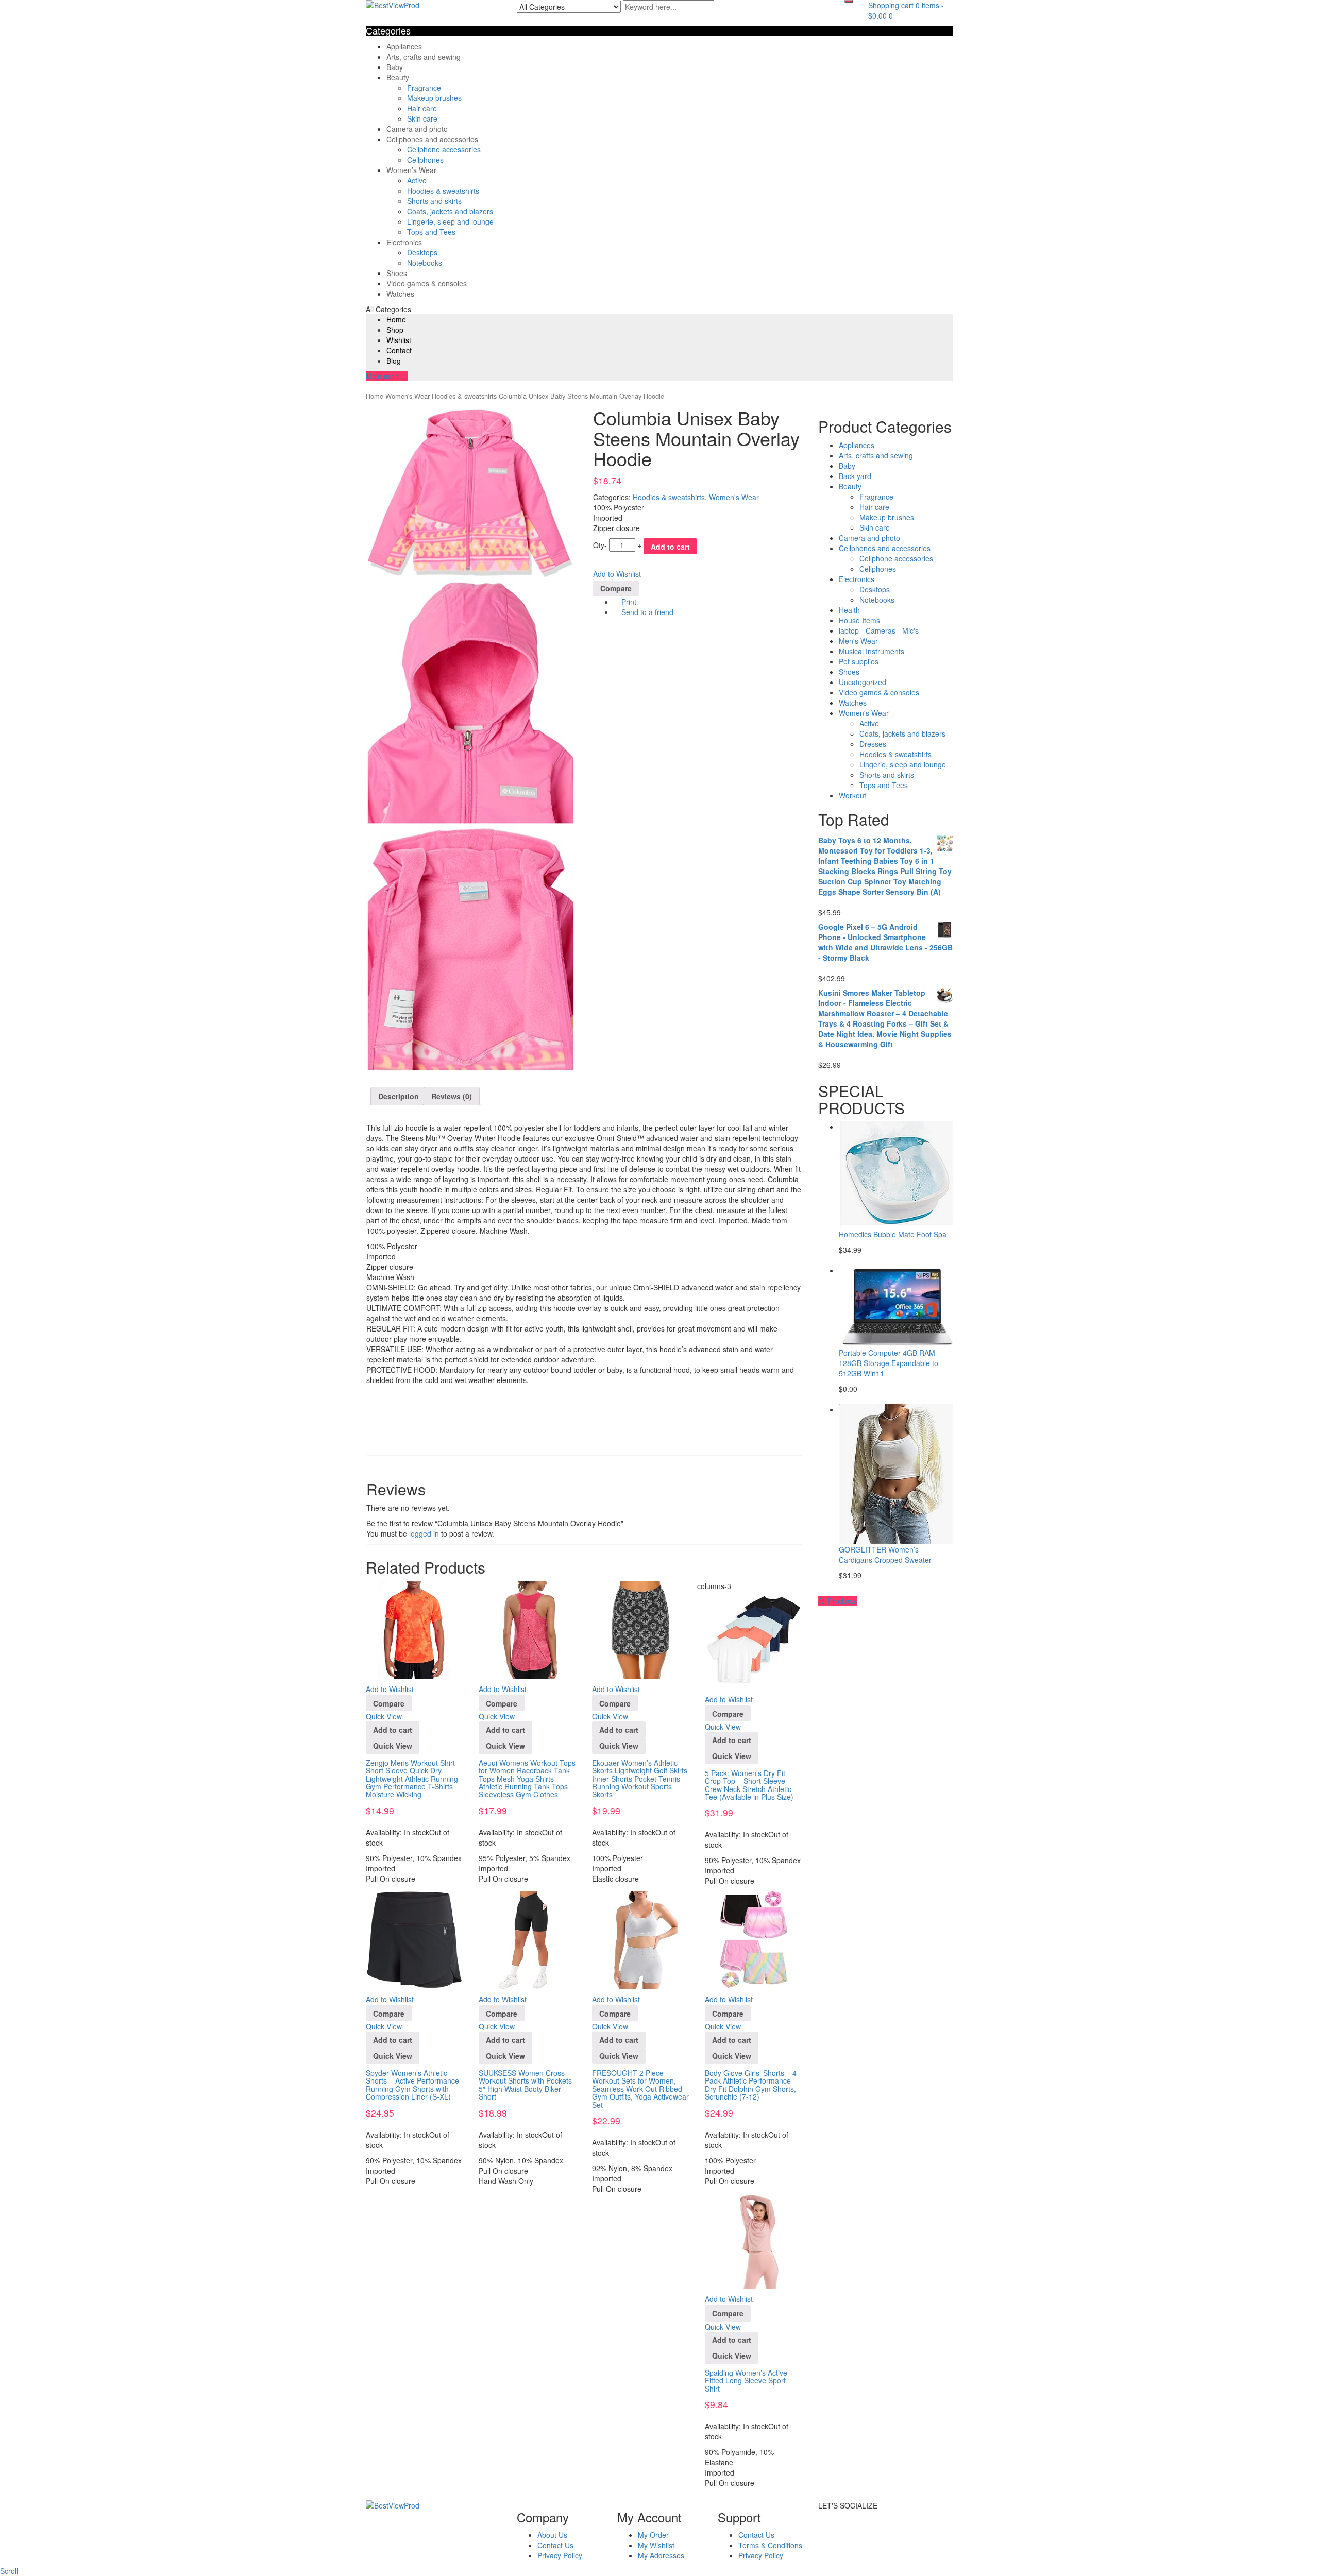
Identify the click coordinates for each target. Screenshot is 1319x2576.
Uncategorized (863, 682)
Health (849, 610)
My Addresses (661, 2555)
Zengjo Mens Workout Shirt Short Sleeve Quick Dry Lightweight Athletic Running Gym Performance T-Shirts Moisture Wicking (412, 1779)
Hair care (422, 108)
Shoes (397, 273)
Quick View (384, 1716)
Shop (395, 330)
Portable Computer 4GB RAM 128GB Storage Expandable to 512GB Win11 (889, 1363)
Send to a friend (646, 612)
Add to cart (670, 547)
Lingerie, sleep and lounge (450, 221)
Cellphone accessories (444, 149)
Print (628, 602)
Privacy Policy (560, 2555)
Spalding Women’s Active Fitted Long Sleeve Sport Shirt (746, 2381)
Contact (399, 350)
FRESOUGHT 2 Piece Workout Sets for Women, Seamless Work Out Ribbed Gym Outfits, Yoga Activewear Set (640, 2089)
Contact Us (555, 2545)
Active (417, 180)
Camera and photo (417, 129)
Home (396, 319)
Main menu (384, 376)
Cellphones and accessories (432, 139)
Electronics (404, 242)
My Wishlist (656, 2545)
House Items (859, 620)
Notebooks (425, 263)
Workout (852, 795)
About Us (552, 2535)
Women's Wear (408, 396)
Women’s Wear (411, 170)
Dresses (873, 744)
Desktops (422, 252)
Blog (394, 361)
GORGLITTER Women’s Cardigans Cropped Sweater (885, 1555)
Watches (400, 294)
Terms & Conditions (770, 2545)
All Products (838, 1601)
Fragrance (424, 88)
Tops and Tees (431, 232)
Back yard (855, 476)
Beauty (398, 77)
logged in (424, 1533)
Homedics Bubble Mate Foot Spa (893, 1234)
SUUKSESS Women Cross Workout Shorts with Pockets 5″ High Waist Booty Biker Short (525, 2085)
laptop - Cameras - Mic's (879, 630)
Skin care (422, 118)
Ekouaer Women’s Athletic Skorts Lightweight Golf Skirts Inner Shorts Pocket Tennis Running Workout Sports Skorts (640, 1779)
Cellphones (425, 160)
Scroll (9, 2571)
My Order (653, 2535)
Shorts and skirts (434, 201)
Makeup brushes (434, 98)
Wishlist (399, 340)
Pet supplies (859, 661)
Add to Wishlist (617, 574)
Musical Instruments (872, 651)
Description (399, 1096)
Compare (616, 588)
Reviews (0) (452, 1096)
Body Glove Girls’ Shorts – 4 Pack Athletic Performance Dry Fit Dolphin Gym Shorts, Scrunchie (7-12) (751, 2085)
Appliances (404, 46)
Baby (395, 67)
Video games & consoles (427, 283)
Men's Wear (858, 641)
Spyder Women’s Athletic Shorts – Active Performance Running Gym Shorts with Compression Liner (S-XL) (412, 2085)
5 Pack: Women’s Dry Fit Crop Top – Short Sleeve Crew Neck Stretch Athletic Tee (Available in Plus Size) (749, 1785)
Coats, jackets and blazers (450, 211)
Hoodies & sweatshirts (443, 191)
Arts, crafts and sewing (424, 57)
